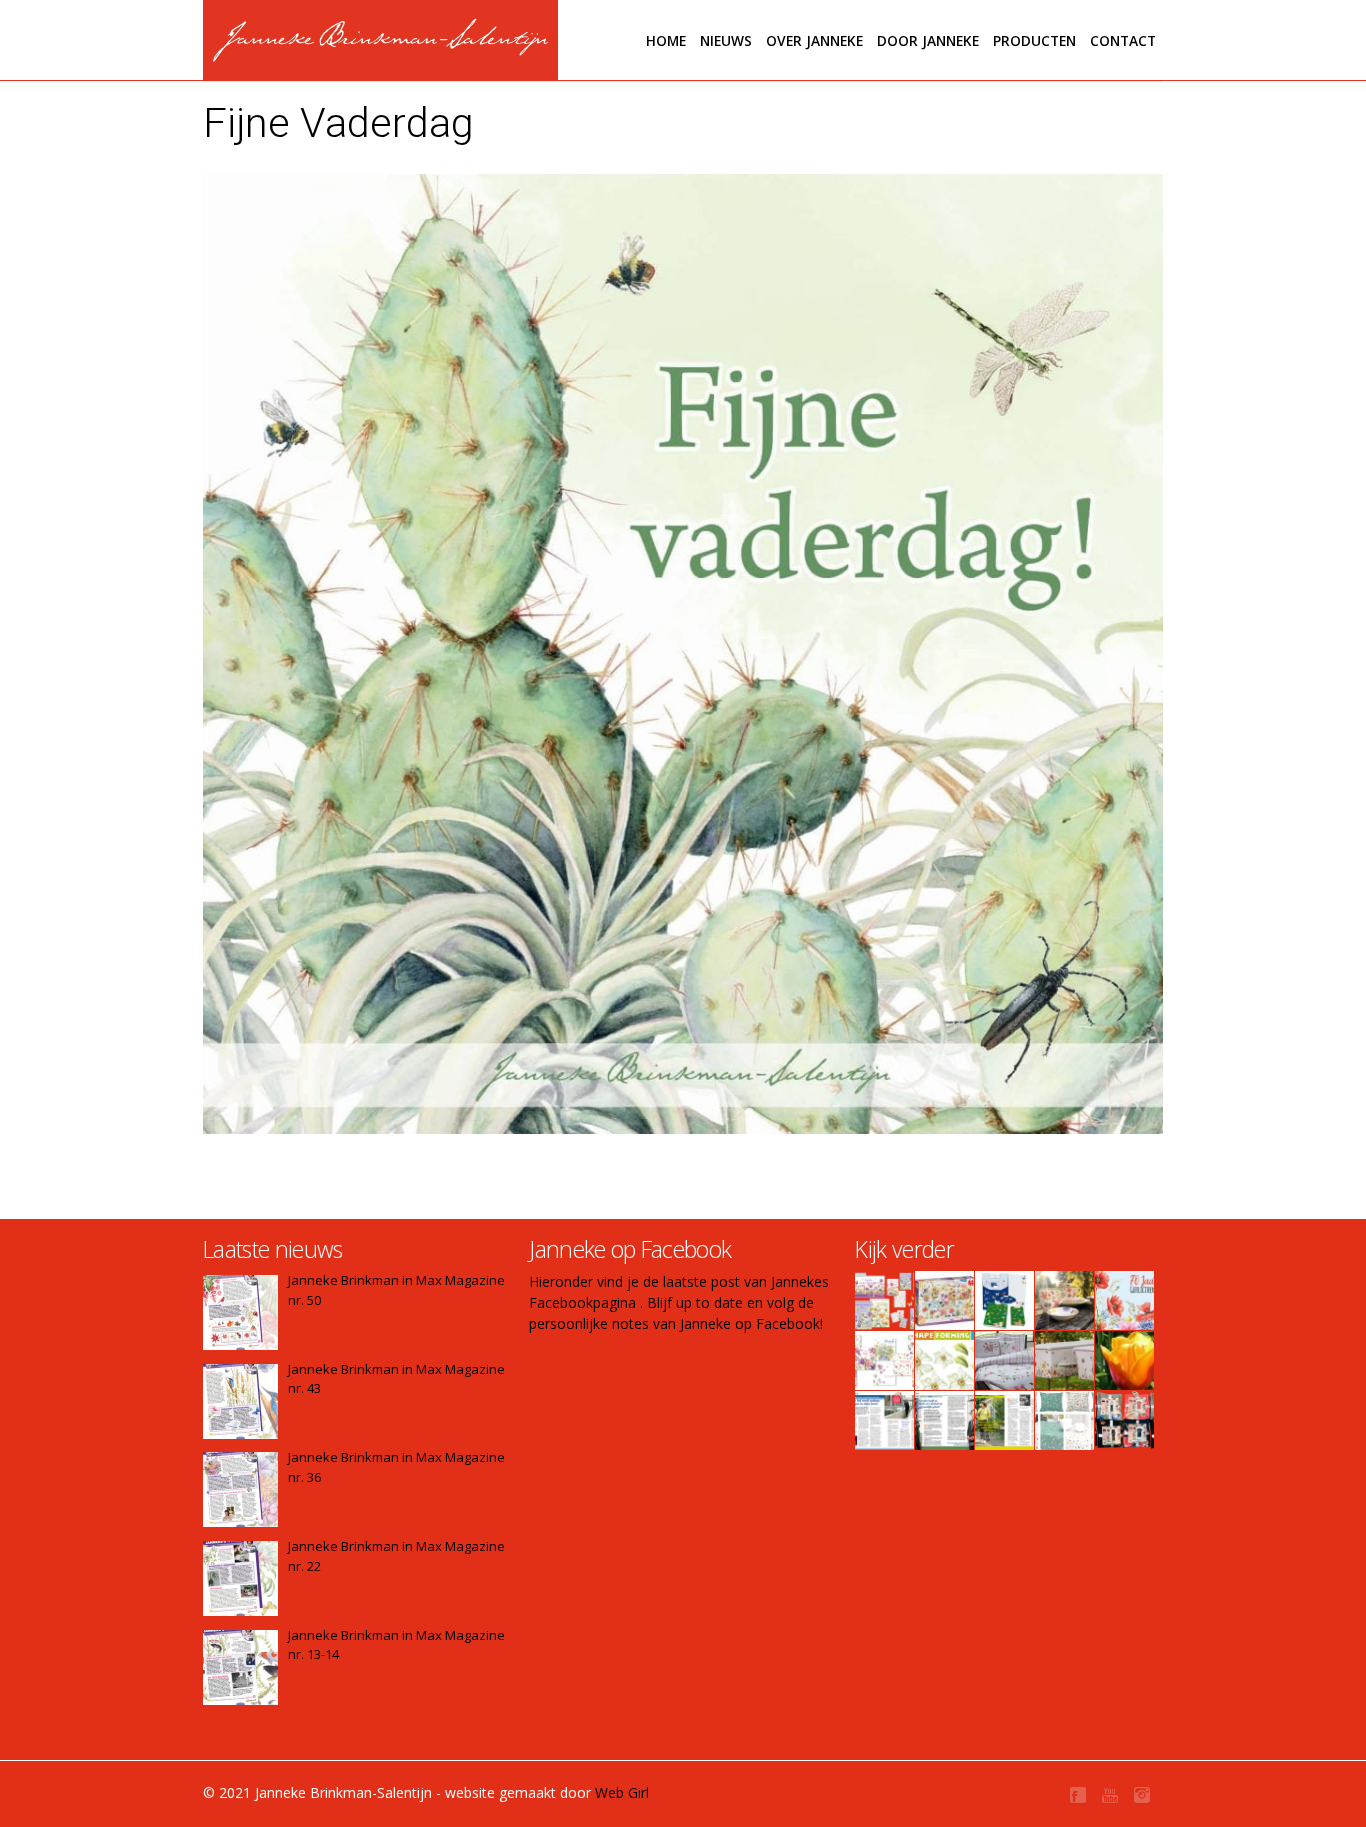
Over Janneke (814, 40)
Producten (1034, 40)
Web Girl (622, 1792)
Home (666, 40)
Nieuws (726, 40)
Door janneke (928, 40)
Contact (1123, 40)
